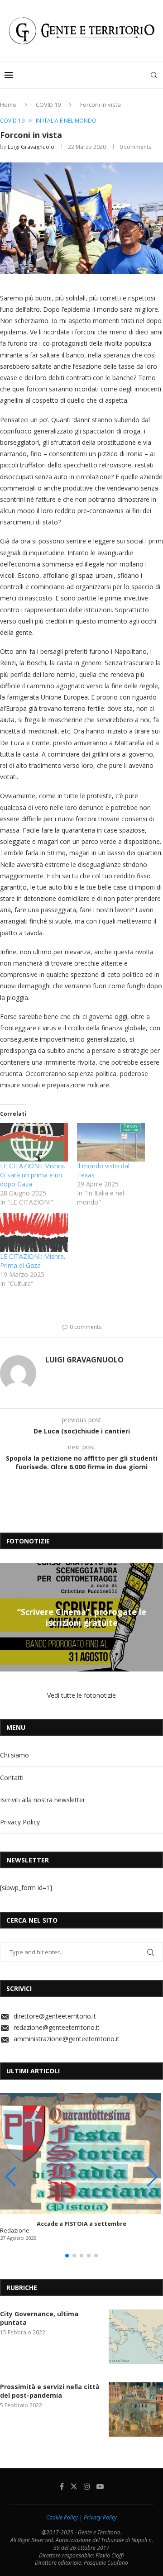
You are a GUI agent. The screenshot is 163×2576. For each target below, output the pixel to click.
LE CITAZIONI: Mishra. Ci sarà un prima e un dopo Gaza (33, 1175)
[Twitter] (74, 2486)
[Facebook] (62, 2486)
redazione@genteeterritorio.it (57, 2027)
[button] (8, 1617)
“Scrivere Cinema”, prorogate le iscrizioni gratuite (82, 1617)
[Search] (154, 75)
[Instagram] (87, 2486)
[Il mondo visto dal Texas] (111, 1143)
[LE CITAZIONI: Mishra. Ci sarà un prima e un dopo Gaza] (34, 1143)
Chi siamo (14, 1755)
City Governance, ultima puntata (39, 2318)
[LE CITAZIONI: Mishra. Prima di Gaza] (34, 1233)
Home (8, 105)
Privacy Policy (20, 1822)
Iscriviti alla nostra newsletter (43, 1800)
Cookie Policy (62, 2517)
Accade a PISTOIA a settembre (81, 2224)
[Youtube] (100, 2486)
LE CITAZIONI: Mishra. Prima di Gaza (33, 1261)
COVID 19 (48, 105)
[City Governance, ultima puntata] (136, 2337)
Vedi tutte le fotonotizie (81, 1695)
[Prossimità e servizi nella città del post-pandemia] (136, 2409)
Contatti (12, 1778)
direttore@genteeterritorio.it (55, 2016)
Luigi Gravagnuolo (31, 147)
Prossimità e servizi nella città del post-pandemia (50, 2391)
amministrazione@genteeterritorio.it (67, 2039)
